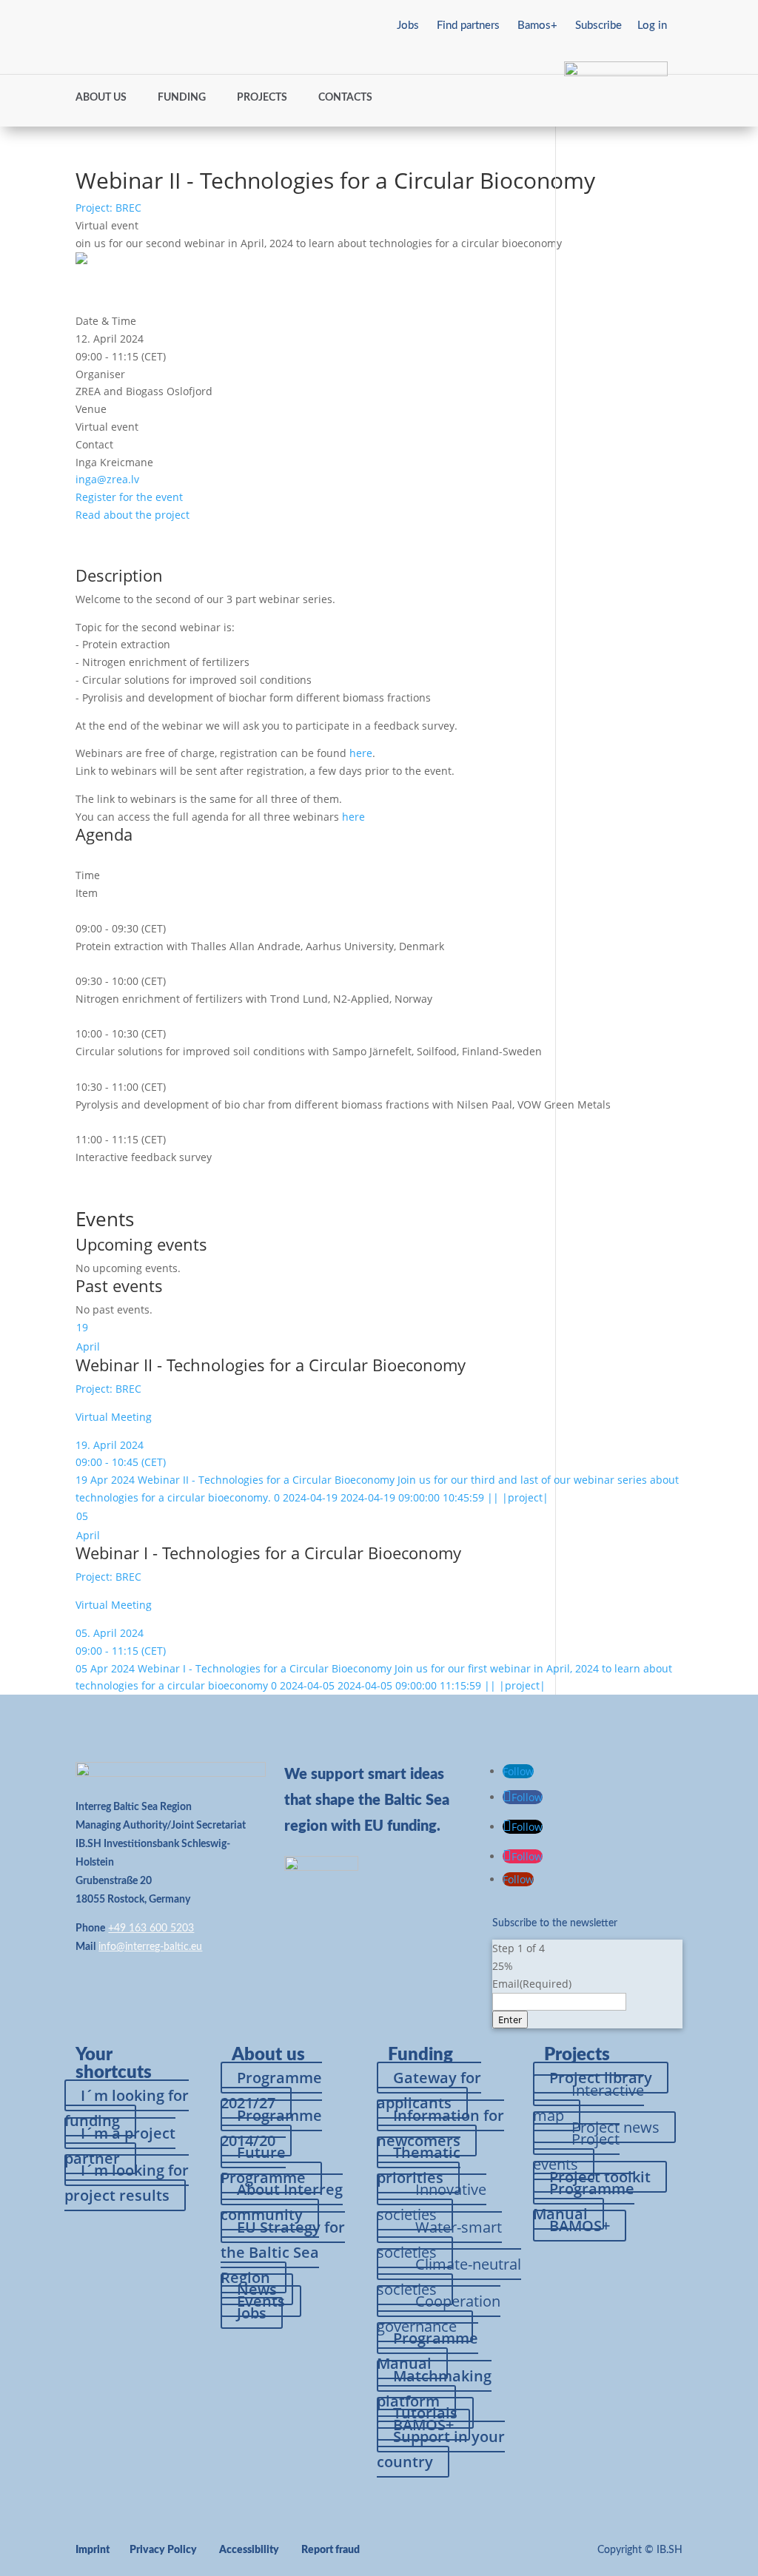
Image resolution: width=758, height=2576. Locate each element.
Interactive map (588, 2103)
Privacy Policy (163, 2550)
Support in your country (441, 2449)
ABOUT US (101, 98)
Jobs (408, 26)
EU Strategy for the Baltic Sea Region (283, 2252)
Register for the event (129, 497)
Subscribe (598, 26)
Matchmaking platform (434, 2388)
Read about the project (133, 515)
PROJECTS (262, 98)
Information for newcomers (440, 2128)
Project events (576, 2152)
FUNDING (182, 98)
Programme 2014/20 (271, 2128)
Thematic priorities (419, 2165)
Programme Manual (427, 2351)
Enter (510, 2020)
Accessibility (249, 2550)
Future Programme (263, 2165)
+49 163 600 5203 (151, 1928)
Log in (652, 26)
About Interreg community (282, 2202)
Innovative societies (432, 2202)
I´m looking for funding (127, 2108)
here (361, 753)
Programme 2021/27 (271, 2090)
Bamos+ (537, 26)
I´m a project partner (120, 2146)
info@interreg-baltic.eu (150, 1947)
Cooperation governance (439, 2314)
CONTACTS (345, 98)
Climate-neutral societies (449, 2277)
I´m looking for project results (127, 2183)
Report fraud (331, 2550)
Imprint (93, 2550)
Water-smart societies (439, 2240)
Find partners (468, 26)
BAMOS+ (580, 2226)
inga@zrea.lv (107, 479)
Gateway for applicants (429, 2090)
